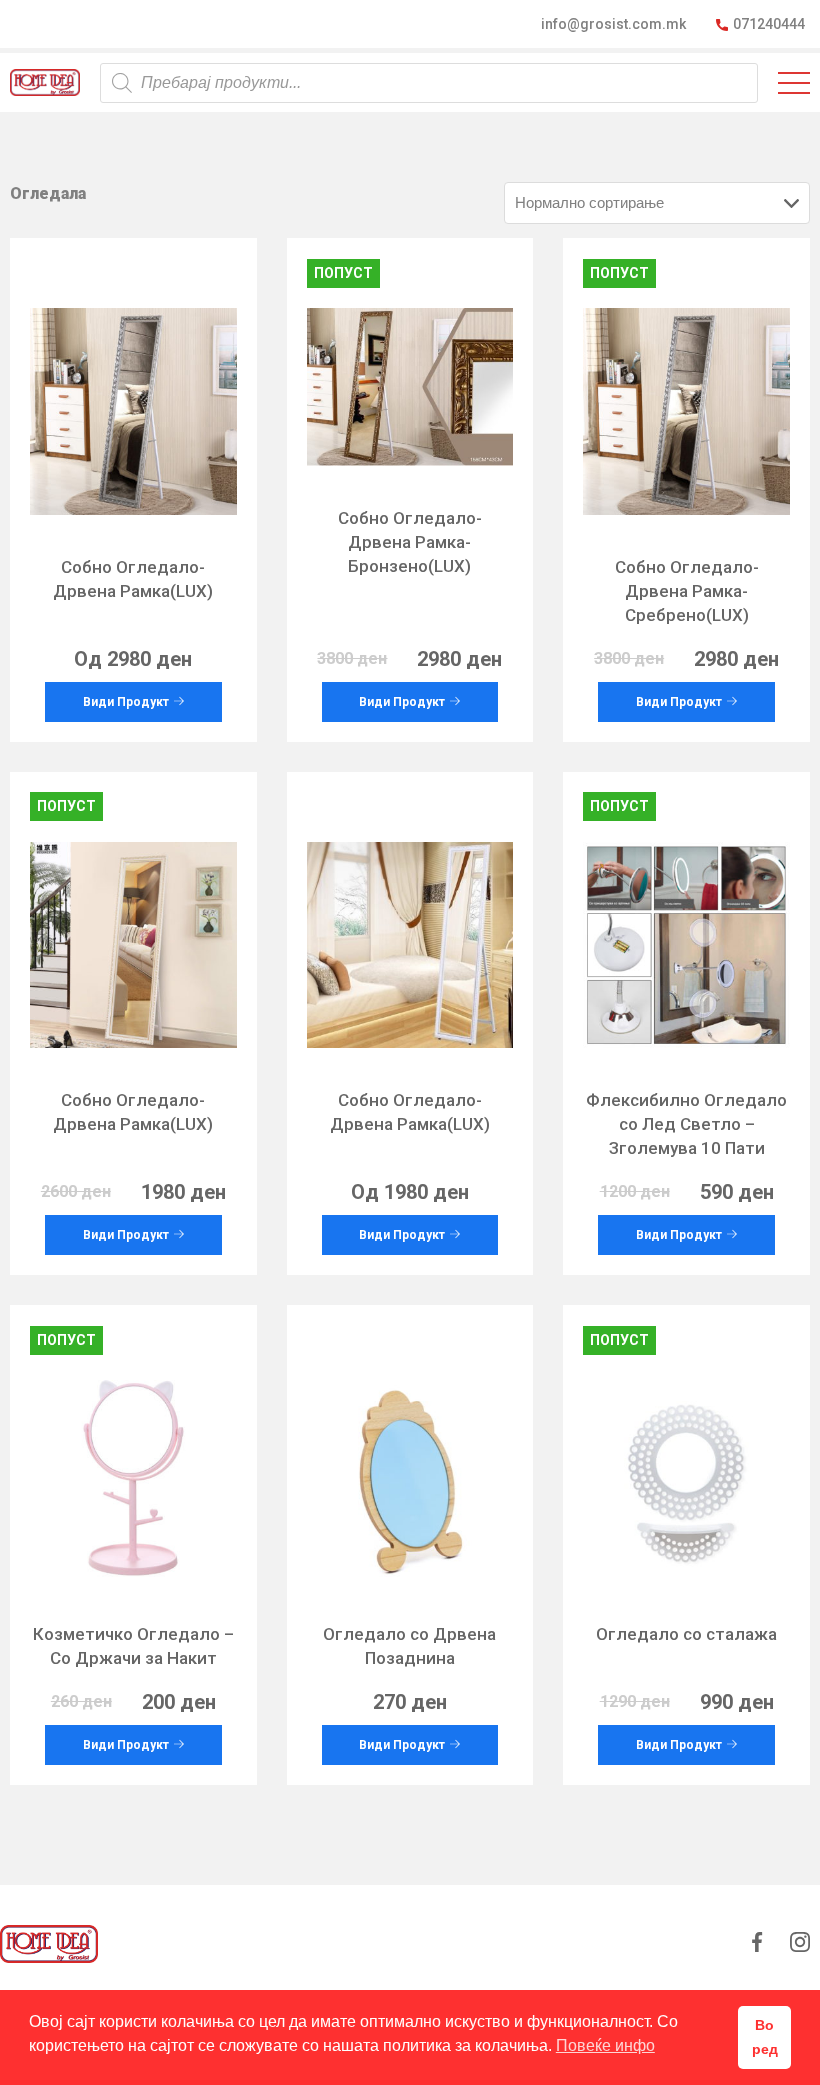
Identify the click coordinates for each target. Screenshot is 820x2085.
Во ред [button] (765, 2037)
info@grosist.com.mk (613, 24)
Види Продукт (126, 702)
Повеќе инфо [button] (605, 2045)
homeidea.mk (45, 82)
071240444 (769, 24)
